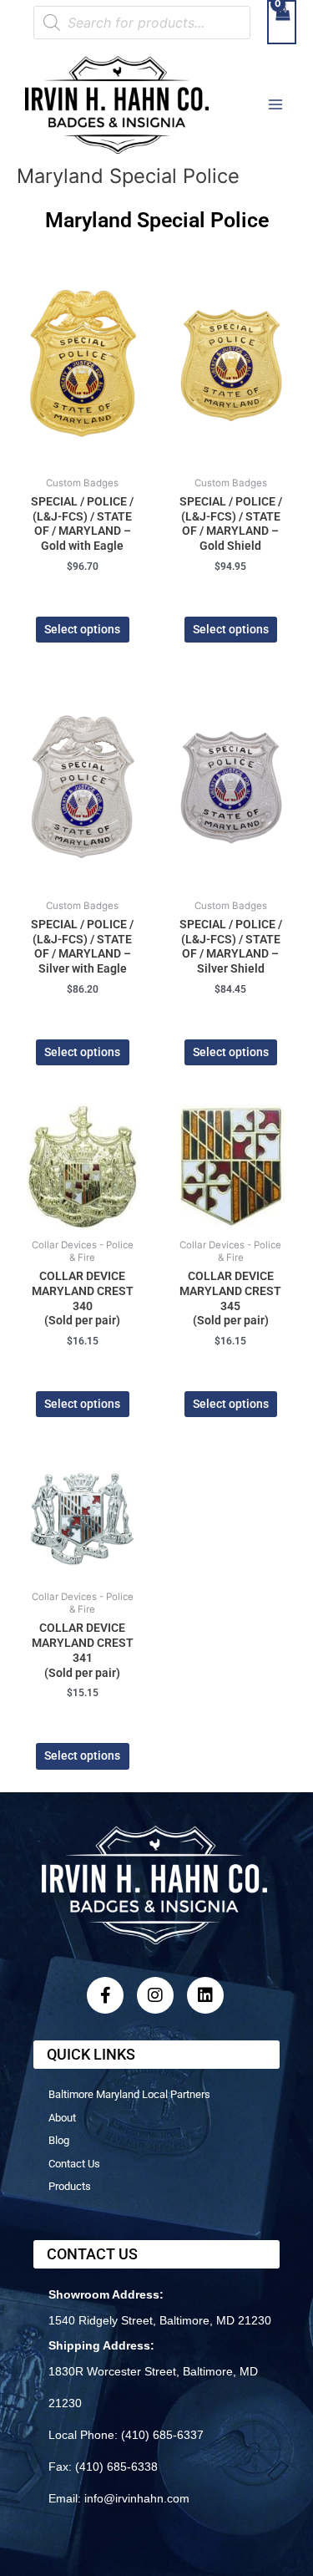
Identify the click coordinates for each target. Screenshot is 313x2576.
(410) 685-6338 (116, 2467)
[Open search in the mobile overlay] (142, 23)
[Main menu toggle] (276, 105)
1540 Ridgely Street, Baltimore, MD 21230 (160, 2320)
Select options (82, 629)
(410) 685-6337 (162, 2435)
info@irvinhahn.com (137, 2498)
